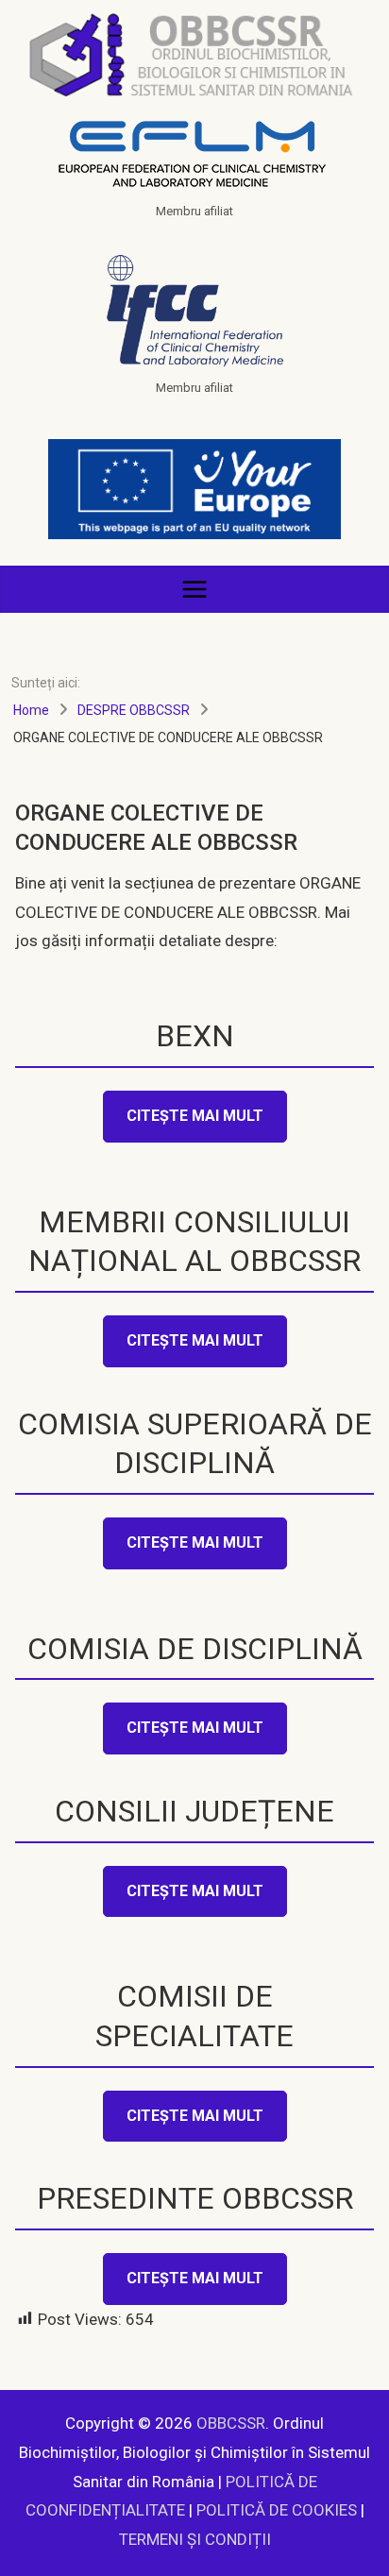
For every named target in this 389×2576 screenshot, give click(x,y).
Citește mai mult (195, 1116)
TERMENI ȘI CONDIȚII (195, 2539)
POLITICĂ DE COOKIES (277, 2510)
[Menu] (194, 589)
